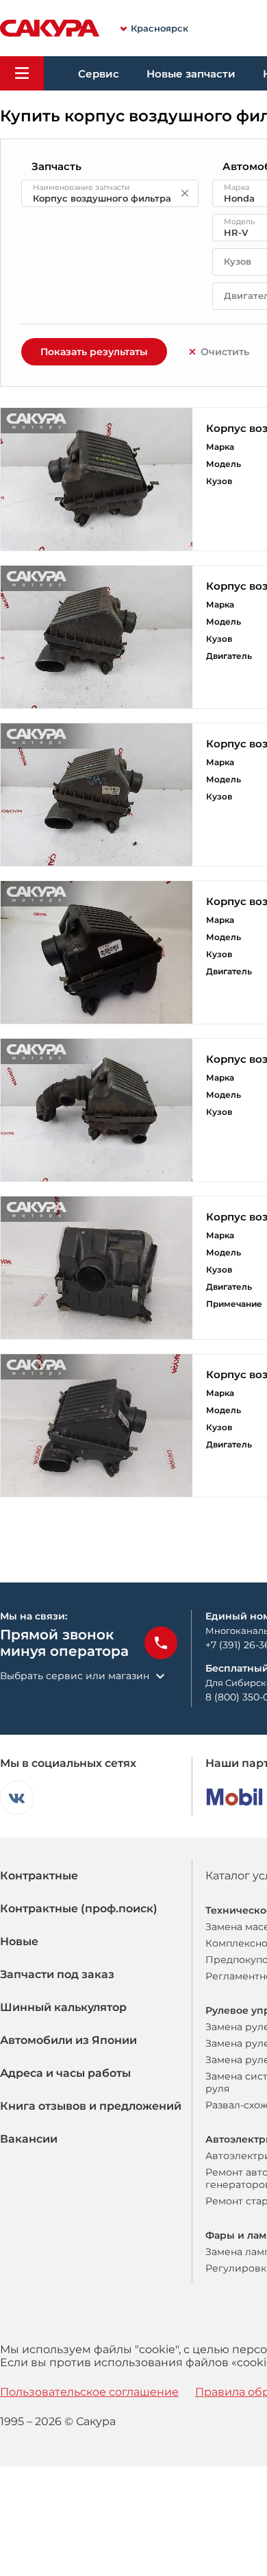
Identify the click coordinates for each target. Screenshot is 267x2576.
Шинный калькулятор (63, 2007)
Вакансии (29, 2139)
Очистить (225, 352)
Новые (19, 1941)
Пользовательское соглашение (89, 2392)
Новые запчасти (191, 74)
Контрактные (39, 1876)
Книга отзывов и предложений (91, 2106)
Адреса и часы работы (65, 2073)
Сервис (99, 74)
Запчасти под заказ (57, 1974)
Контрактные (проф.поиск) (79, 1909)
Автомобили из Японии (68, 2040)
